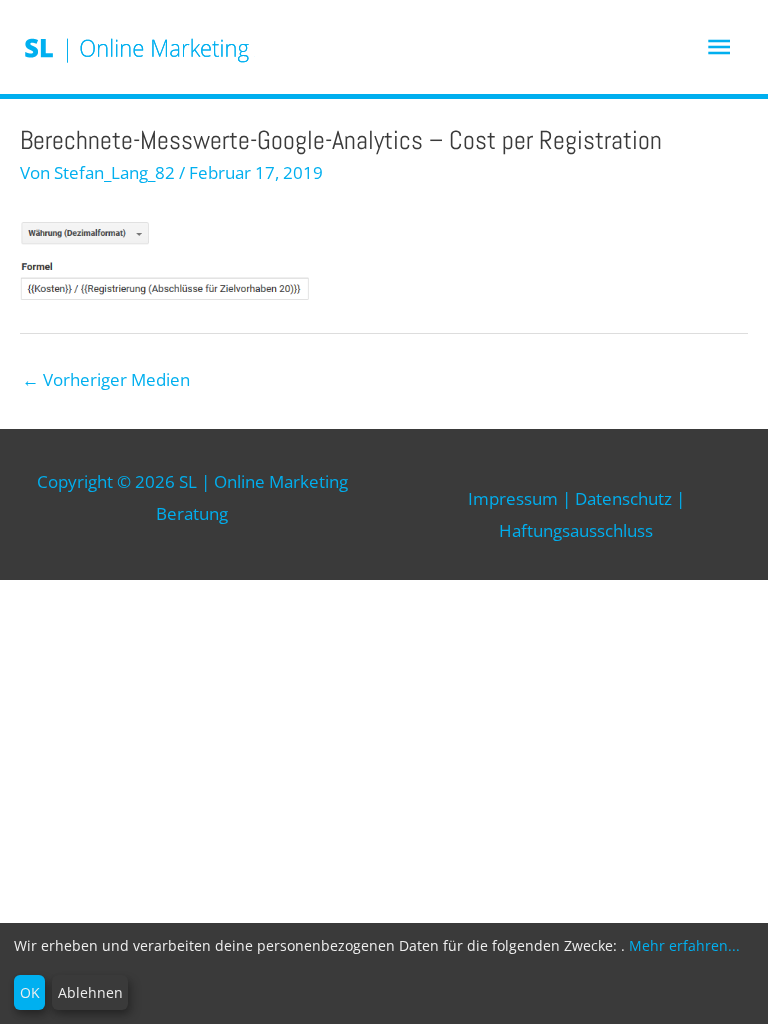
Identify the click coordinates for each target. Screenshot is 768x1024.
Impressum (513, 498)
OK (30, 992)
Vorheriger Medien (106, 379)
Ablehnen (90, 992)
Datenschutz (623, 498)
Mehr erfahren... (684, 945)
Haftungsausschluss (576, 530)
